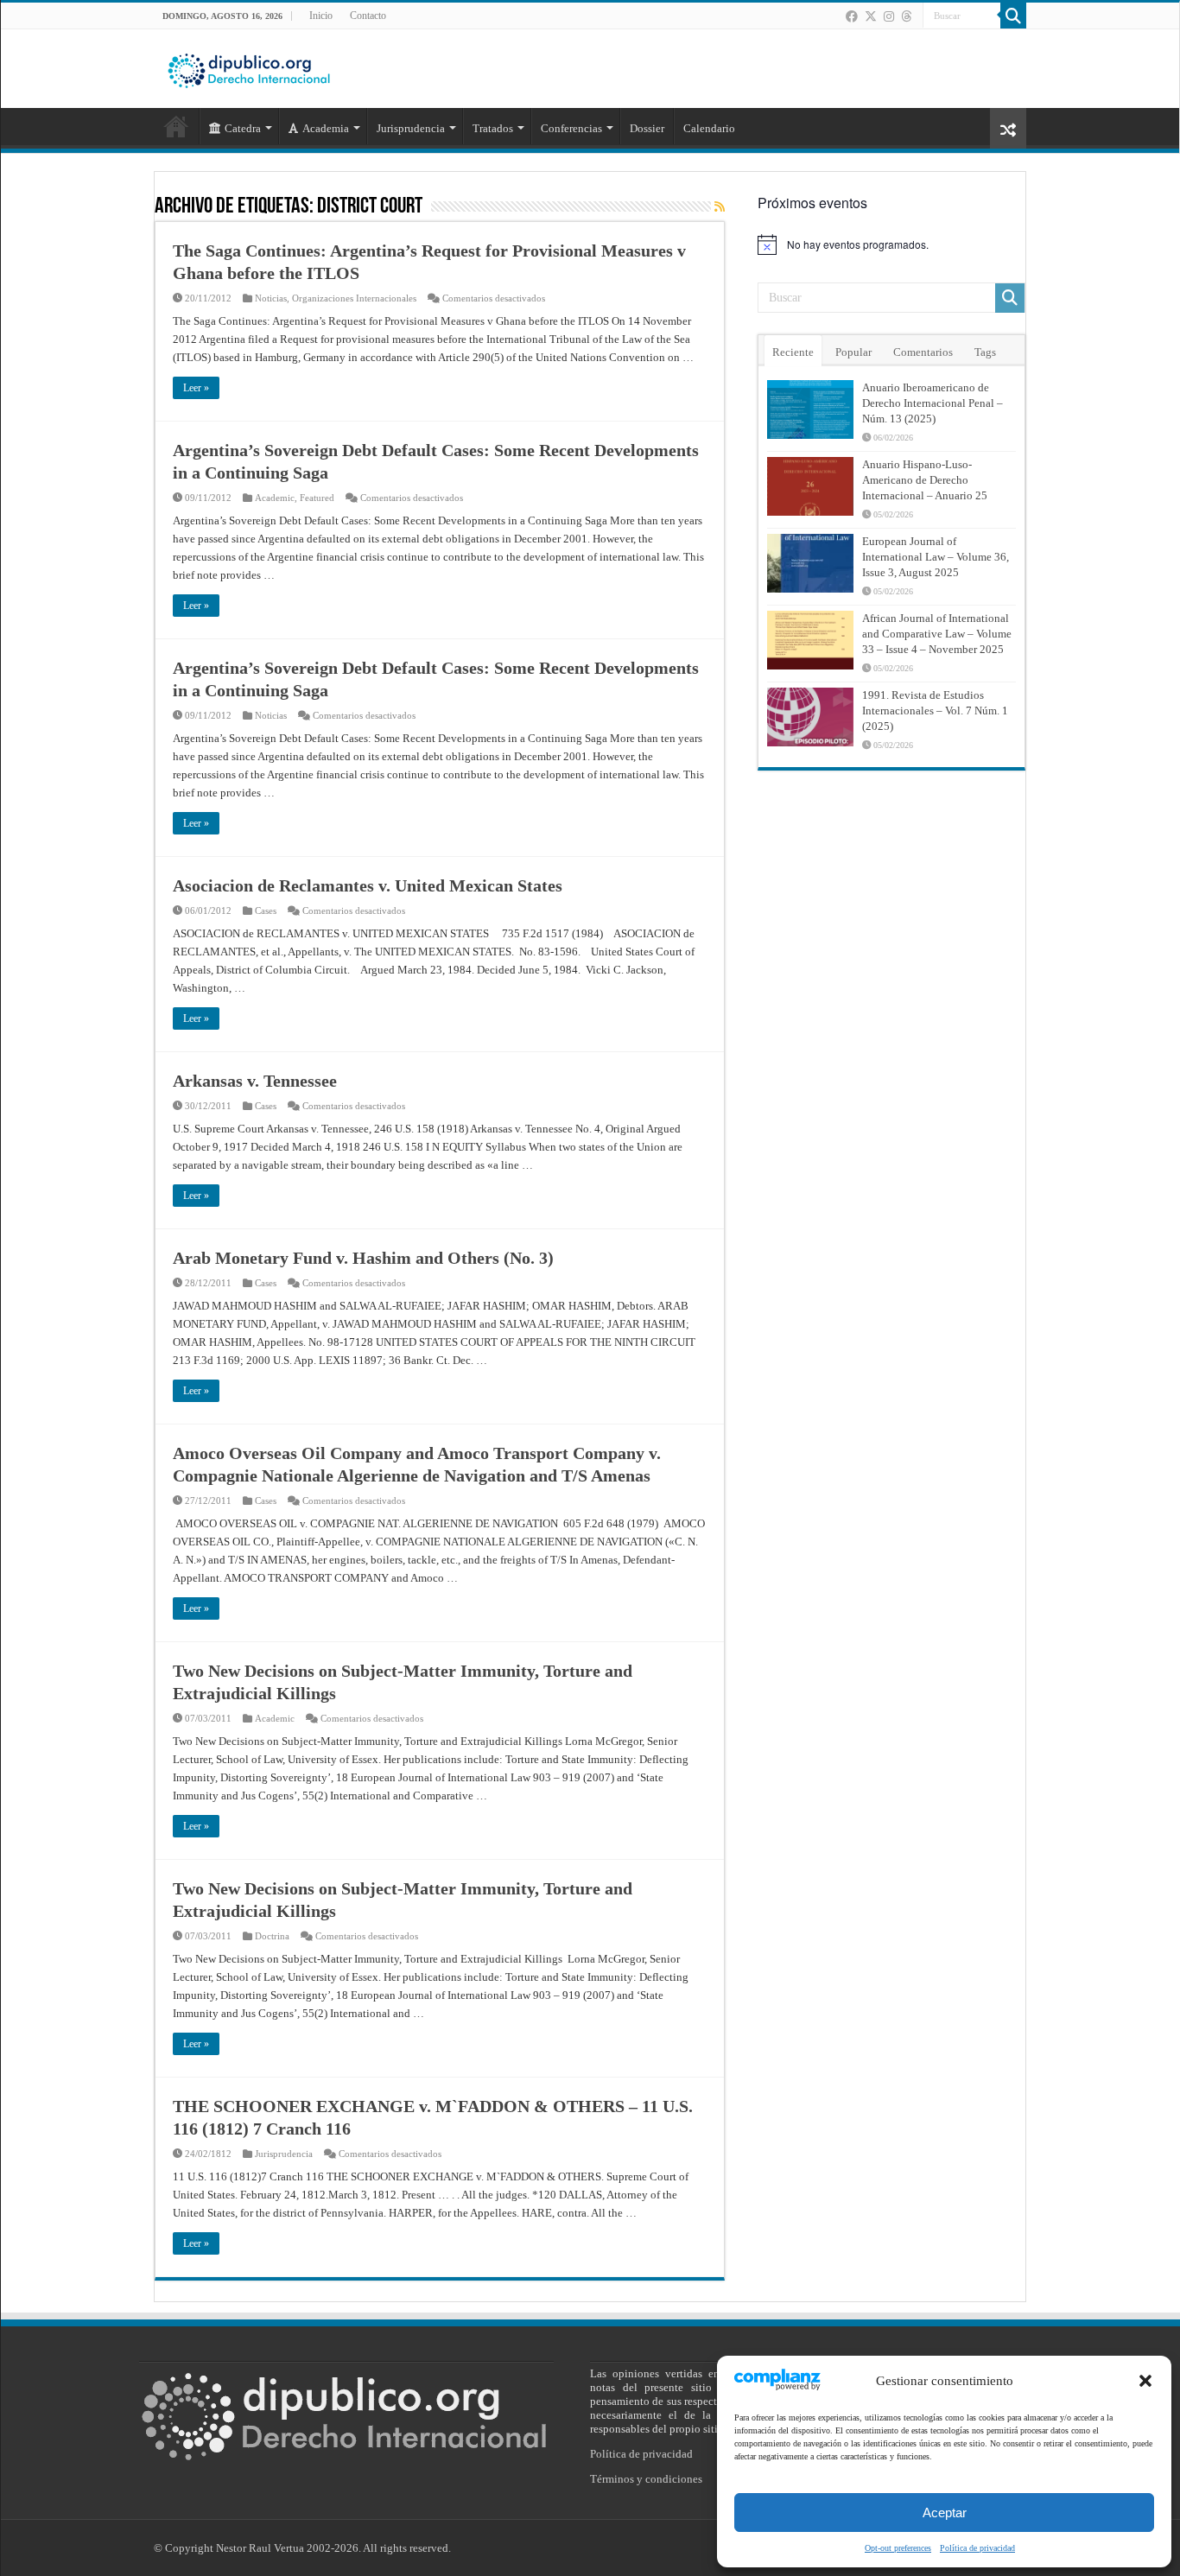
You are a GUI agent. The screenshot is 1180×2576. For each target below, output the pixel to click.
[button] (1145, 2381)
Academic (275, 498)
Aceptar (945, 2513)
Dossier (647, 128)
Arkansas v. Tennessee (255, 1081)
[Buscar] (1013, 16)
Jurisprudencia (284, 2154)
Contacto (368, 16)
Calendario (709, 128)
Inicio (321, 16)
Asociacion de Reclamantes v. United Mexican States (368, 885)
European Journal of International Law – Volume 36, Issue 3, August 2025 (936, 557)
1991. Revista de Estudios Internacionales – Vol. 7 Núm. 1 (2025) (935, 711)
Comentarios (923, 352)
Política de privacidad (977, 2548)
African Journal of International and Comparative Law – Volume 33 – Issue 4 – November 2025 (937, 634)
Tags (985, 352)
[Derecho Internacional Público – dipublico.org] (249, 67)
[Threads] (906, 16)
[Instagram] (889, 16)
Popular (853, 352)
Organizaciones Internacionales (354, 298)
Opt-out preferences (898, 2548)
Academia (326, 128)
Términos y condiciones (646, 2479)
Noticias (271, 298)
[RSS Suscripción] (720, 207)
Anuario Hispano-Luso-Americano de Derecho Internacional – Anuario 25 (925, 480)
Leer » (196, 388)
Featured (317, 498)
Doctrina (272, 1936)
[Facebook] (852, 16)
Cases (266, 910)
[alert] (891, 244)
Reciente (793, 352)
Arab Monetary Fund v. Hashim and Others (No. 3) (363, 1258)
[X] (871, 16)
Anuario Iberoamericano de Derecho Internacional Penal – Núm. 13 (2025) (933, 403)
